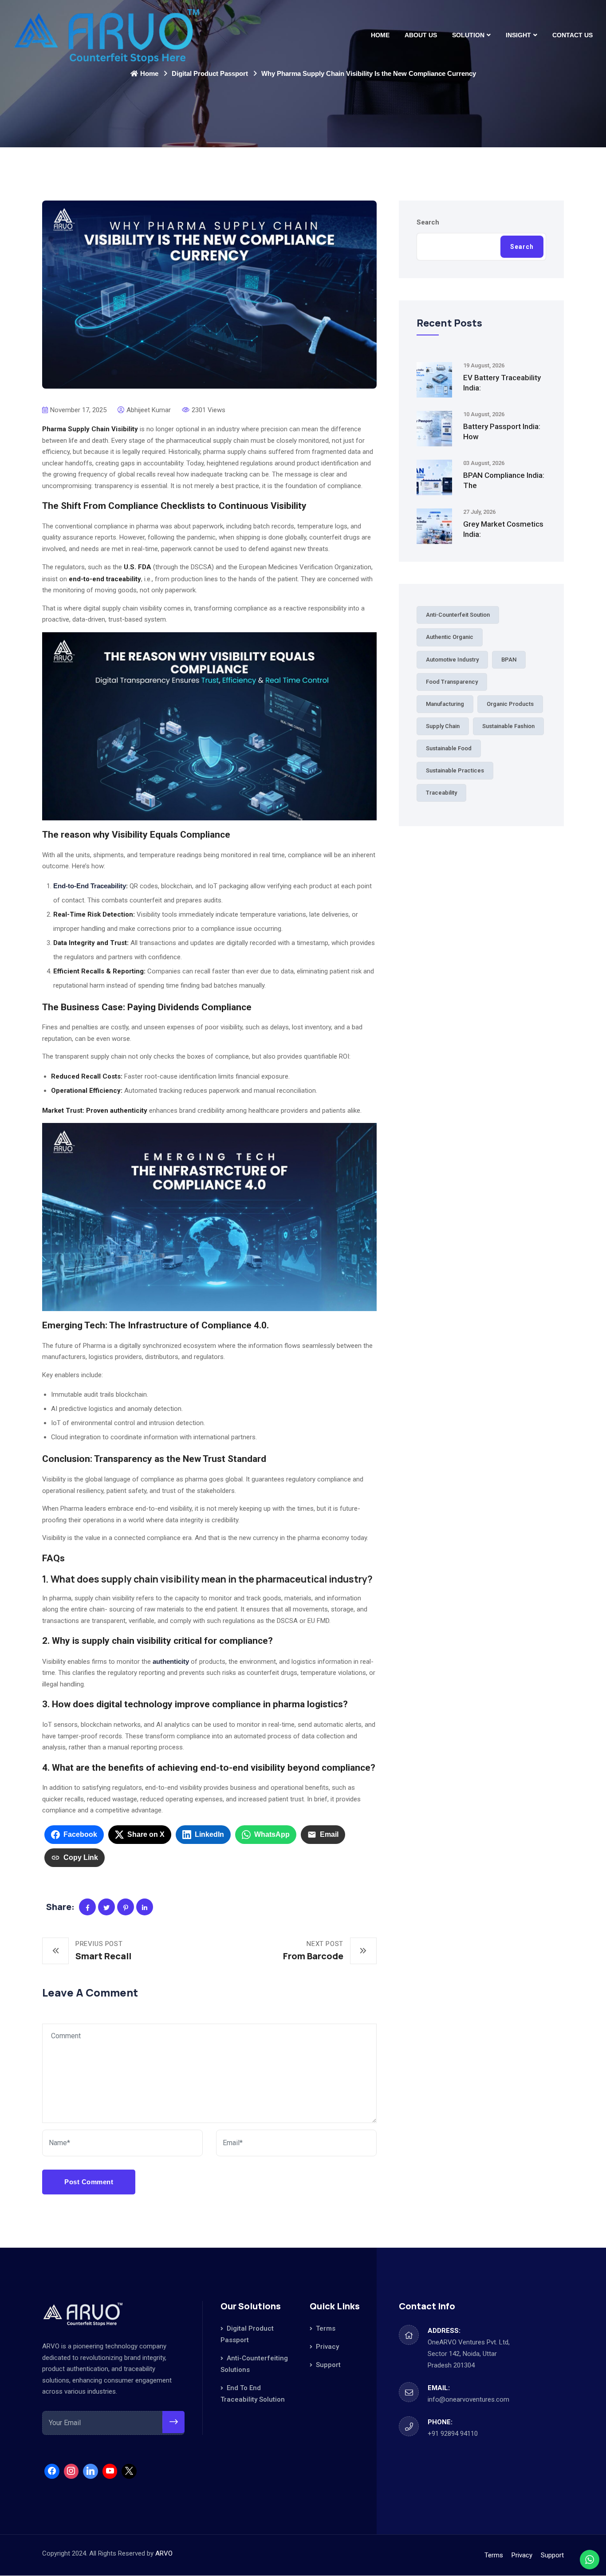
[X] (129, 2471)
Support (328, 2365)
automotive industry (452, 660)
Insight (518, 35)
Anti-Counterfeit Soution (458, 615)
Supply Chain (443, 726)
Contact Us (573, 35)
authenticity (171, 1661)
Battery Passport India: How (502, 431)
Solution (468, 35)
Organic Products (510, 704)
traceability (441, 793)
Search (428, 222)
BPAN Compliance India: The (504, 480)
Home (380, 35)
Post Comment (89, 2182)
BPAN (509, 660)
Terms (326, 2328)
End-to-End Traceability (90, 886)
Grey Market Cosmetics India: (503, 529)
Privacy (327, 2347)
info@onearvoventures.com (468, 2399)
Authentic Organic (450, 637)
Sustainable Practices (455, 770)
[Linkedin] (91, 2471)
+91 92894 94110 (453, 2434)
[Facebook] (52, 2471)
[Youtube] (110, 2471)
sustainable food (449, 748)
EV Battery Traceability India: (502, 383)
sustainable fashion (508, 726)
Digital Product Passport (210, 73)
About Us (421, 35)
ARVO (164, 2553)
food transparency (452, 682)
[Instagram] (71, 2471)
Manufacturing (445, 704)
